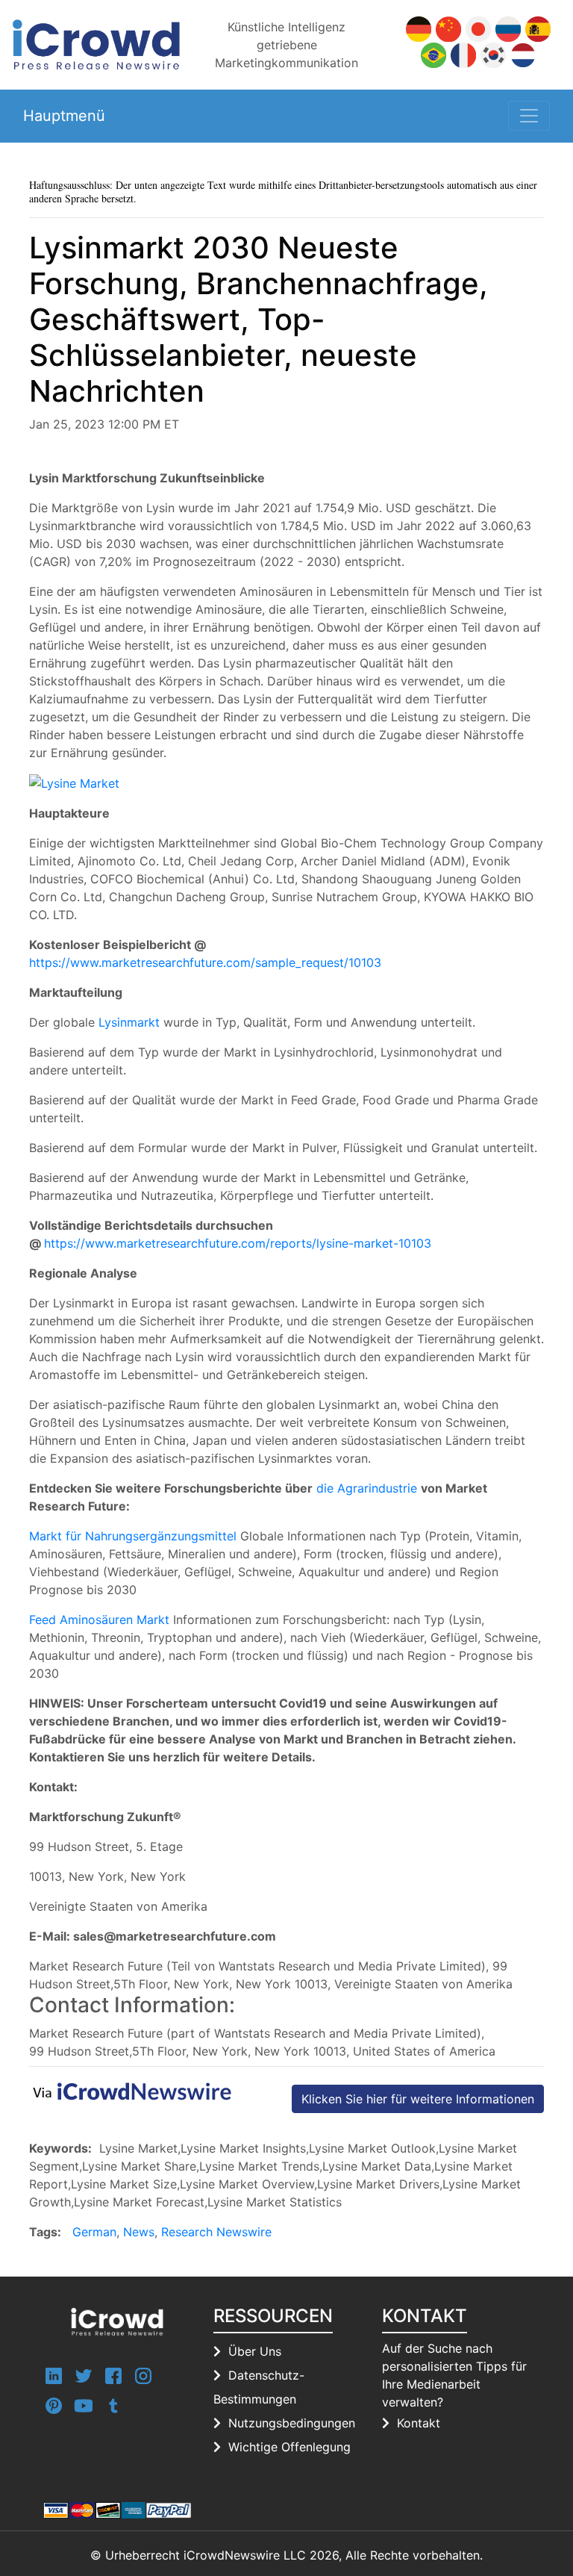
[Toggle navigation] (529, 116)
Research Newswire (216, 2232)
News (139, 2232)
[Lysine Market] (74, 783)
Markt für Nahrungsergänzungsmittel (133, 1536)
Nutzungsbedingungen (292, 2423)
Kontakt (419, 2423)
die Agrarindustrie (367, 1488)
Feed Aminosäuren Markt (99, 1620)
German (94, 2232)
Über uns (255, 2351)
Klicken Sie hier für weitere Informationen (418, 2099)
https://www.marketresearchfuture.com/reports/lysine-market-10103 (238, 1243)
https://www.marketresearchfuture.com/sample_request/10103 (205, 962)
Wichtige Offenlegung (289, 2447)
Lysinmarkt (129, 1022)
